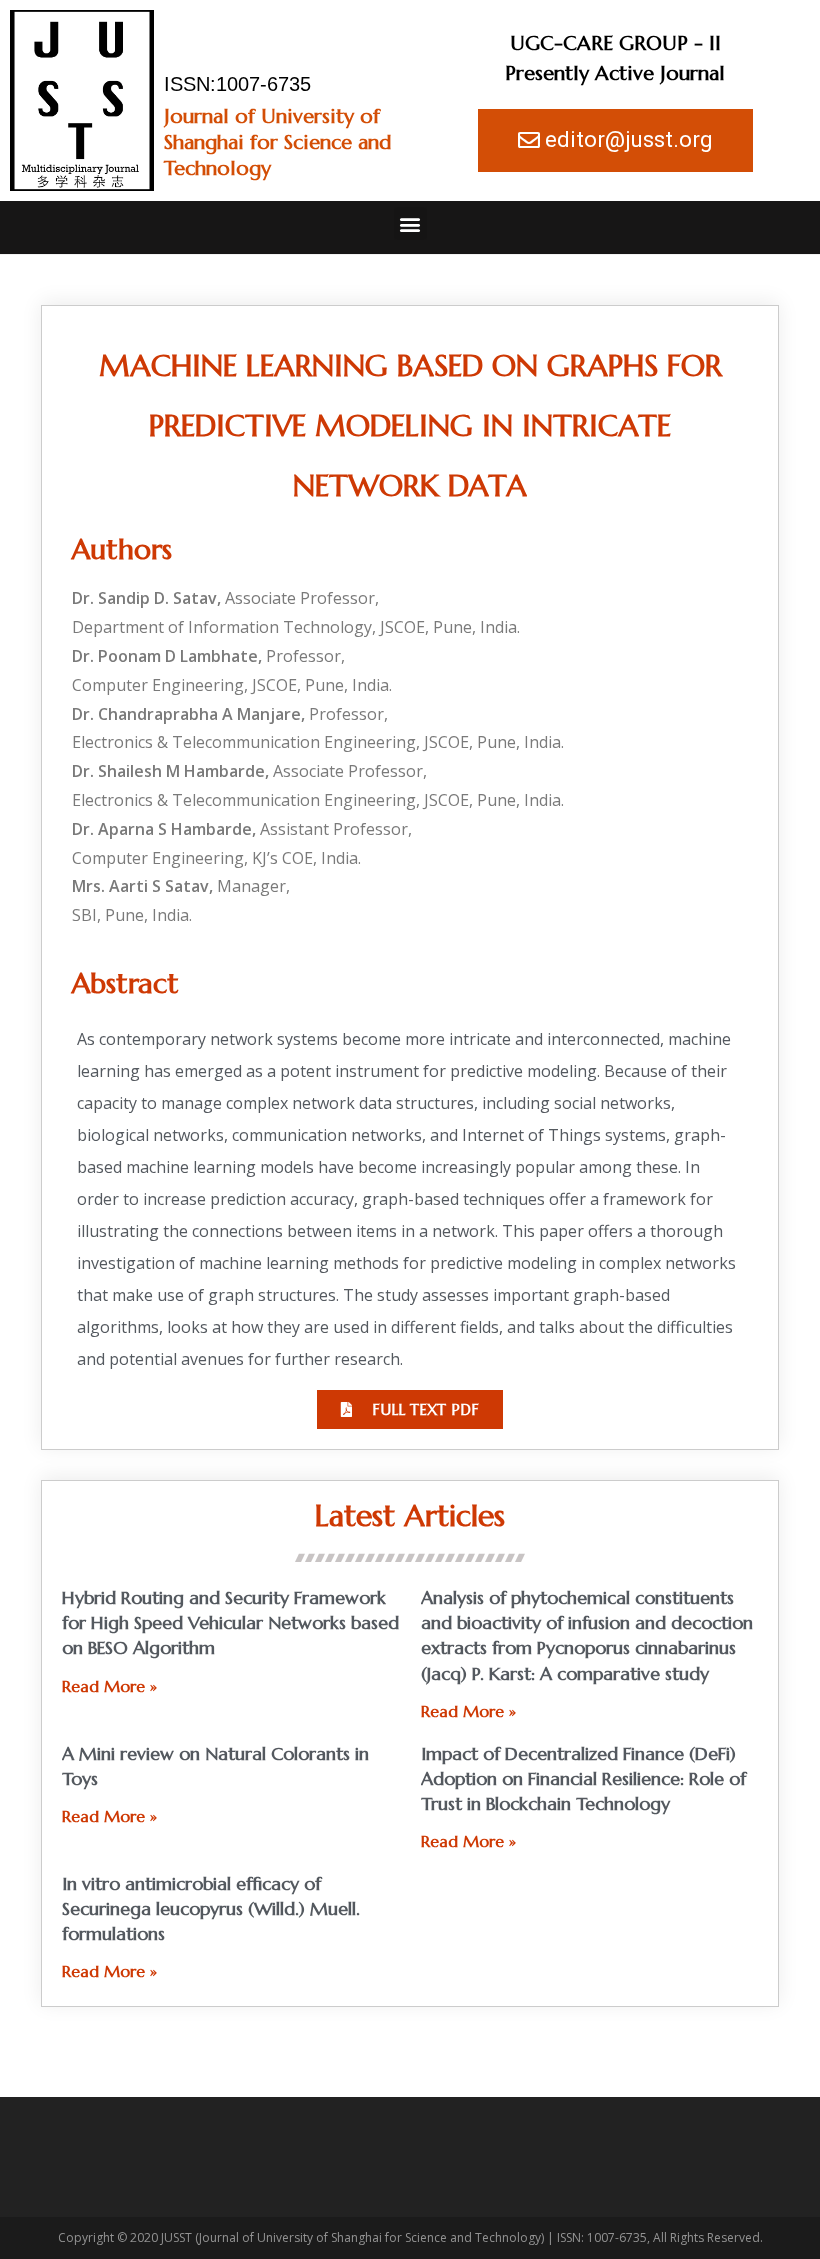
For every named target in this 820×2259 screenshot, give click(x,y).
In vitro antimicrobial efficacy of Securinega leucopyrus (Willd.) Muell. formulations (211, 1908)
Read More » (109, 1686)
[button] (410, 223)
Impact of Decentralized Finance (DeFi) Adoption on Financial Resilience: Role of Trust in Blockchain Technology (583, 1778)
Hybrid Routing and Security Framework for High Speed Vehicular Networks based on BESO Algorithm (230, 1622)
